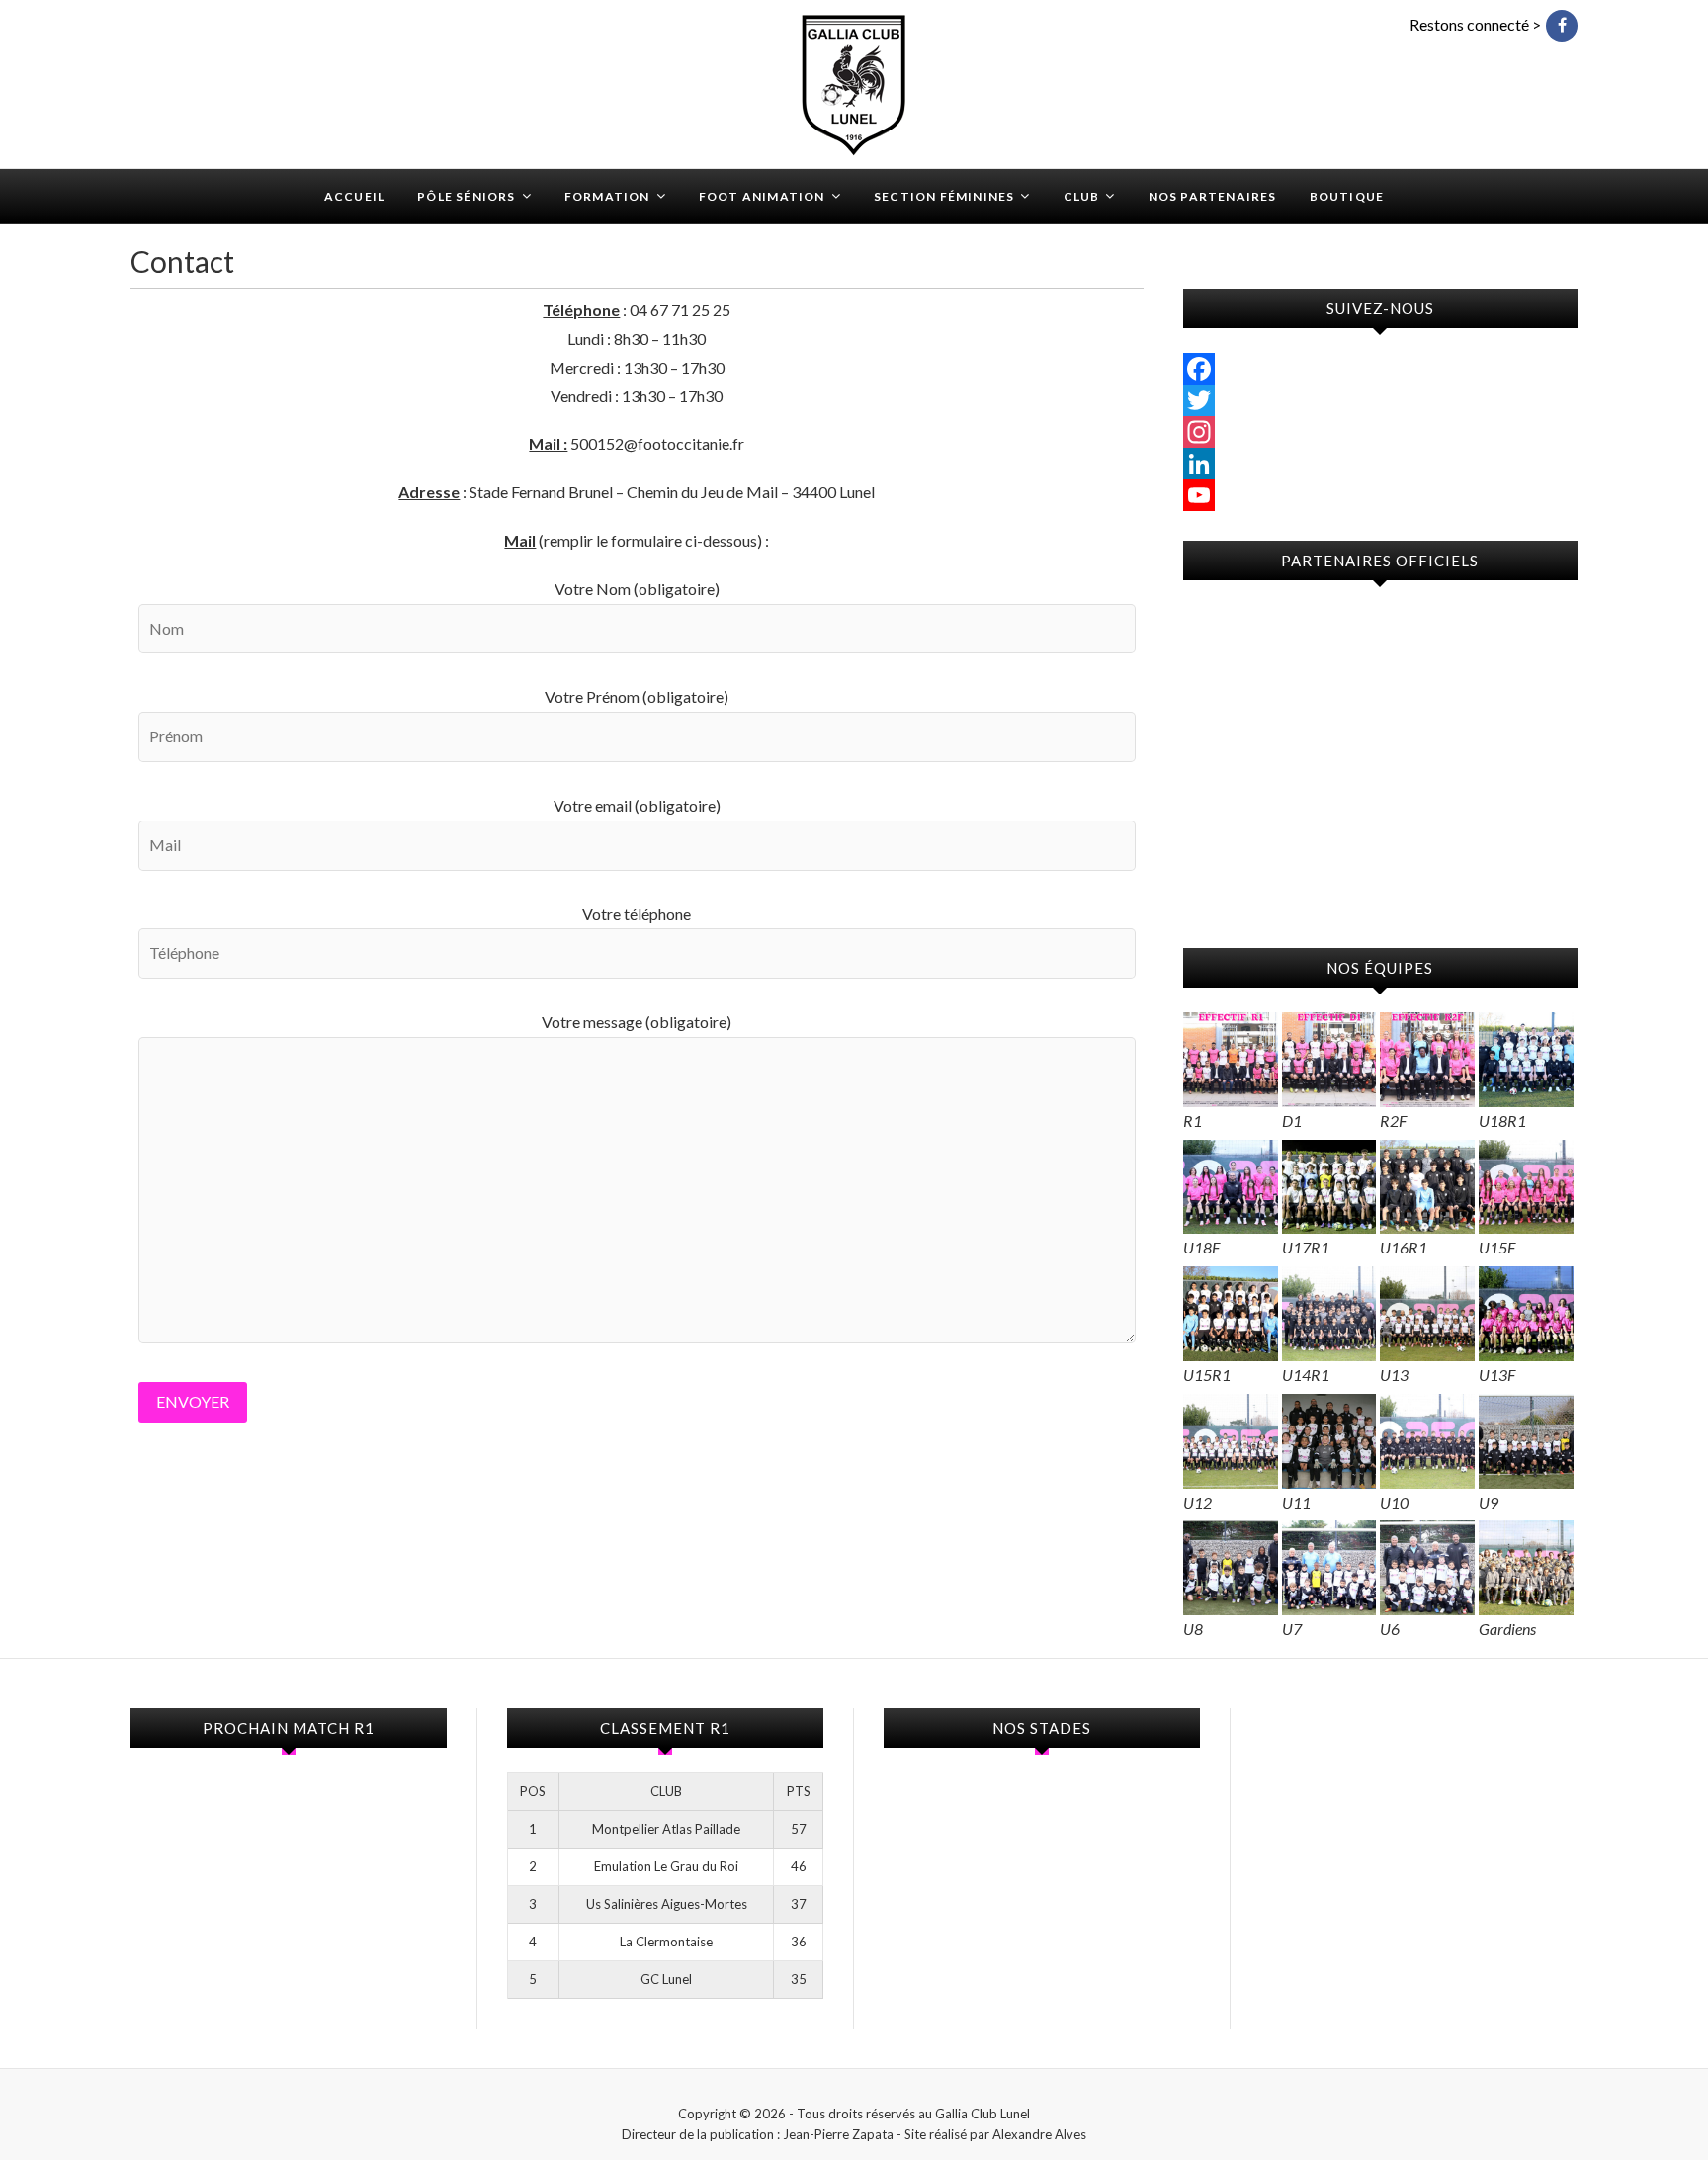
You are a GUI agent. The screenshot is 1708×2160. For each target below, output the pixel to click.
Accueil (354, 196)
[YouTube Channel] (1380, 495)
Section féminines (944, 196)
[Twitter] (1380, 400)
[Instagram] (1380, 432)
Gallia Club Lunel (222, 184)
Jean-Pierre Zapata (838, 2134)
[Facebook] (1380, 369)
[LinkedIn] (1380, 464)
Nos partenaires (1213, 196)
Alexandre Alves (1039, 2134)
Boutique (1347, 196)
